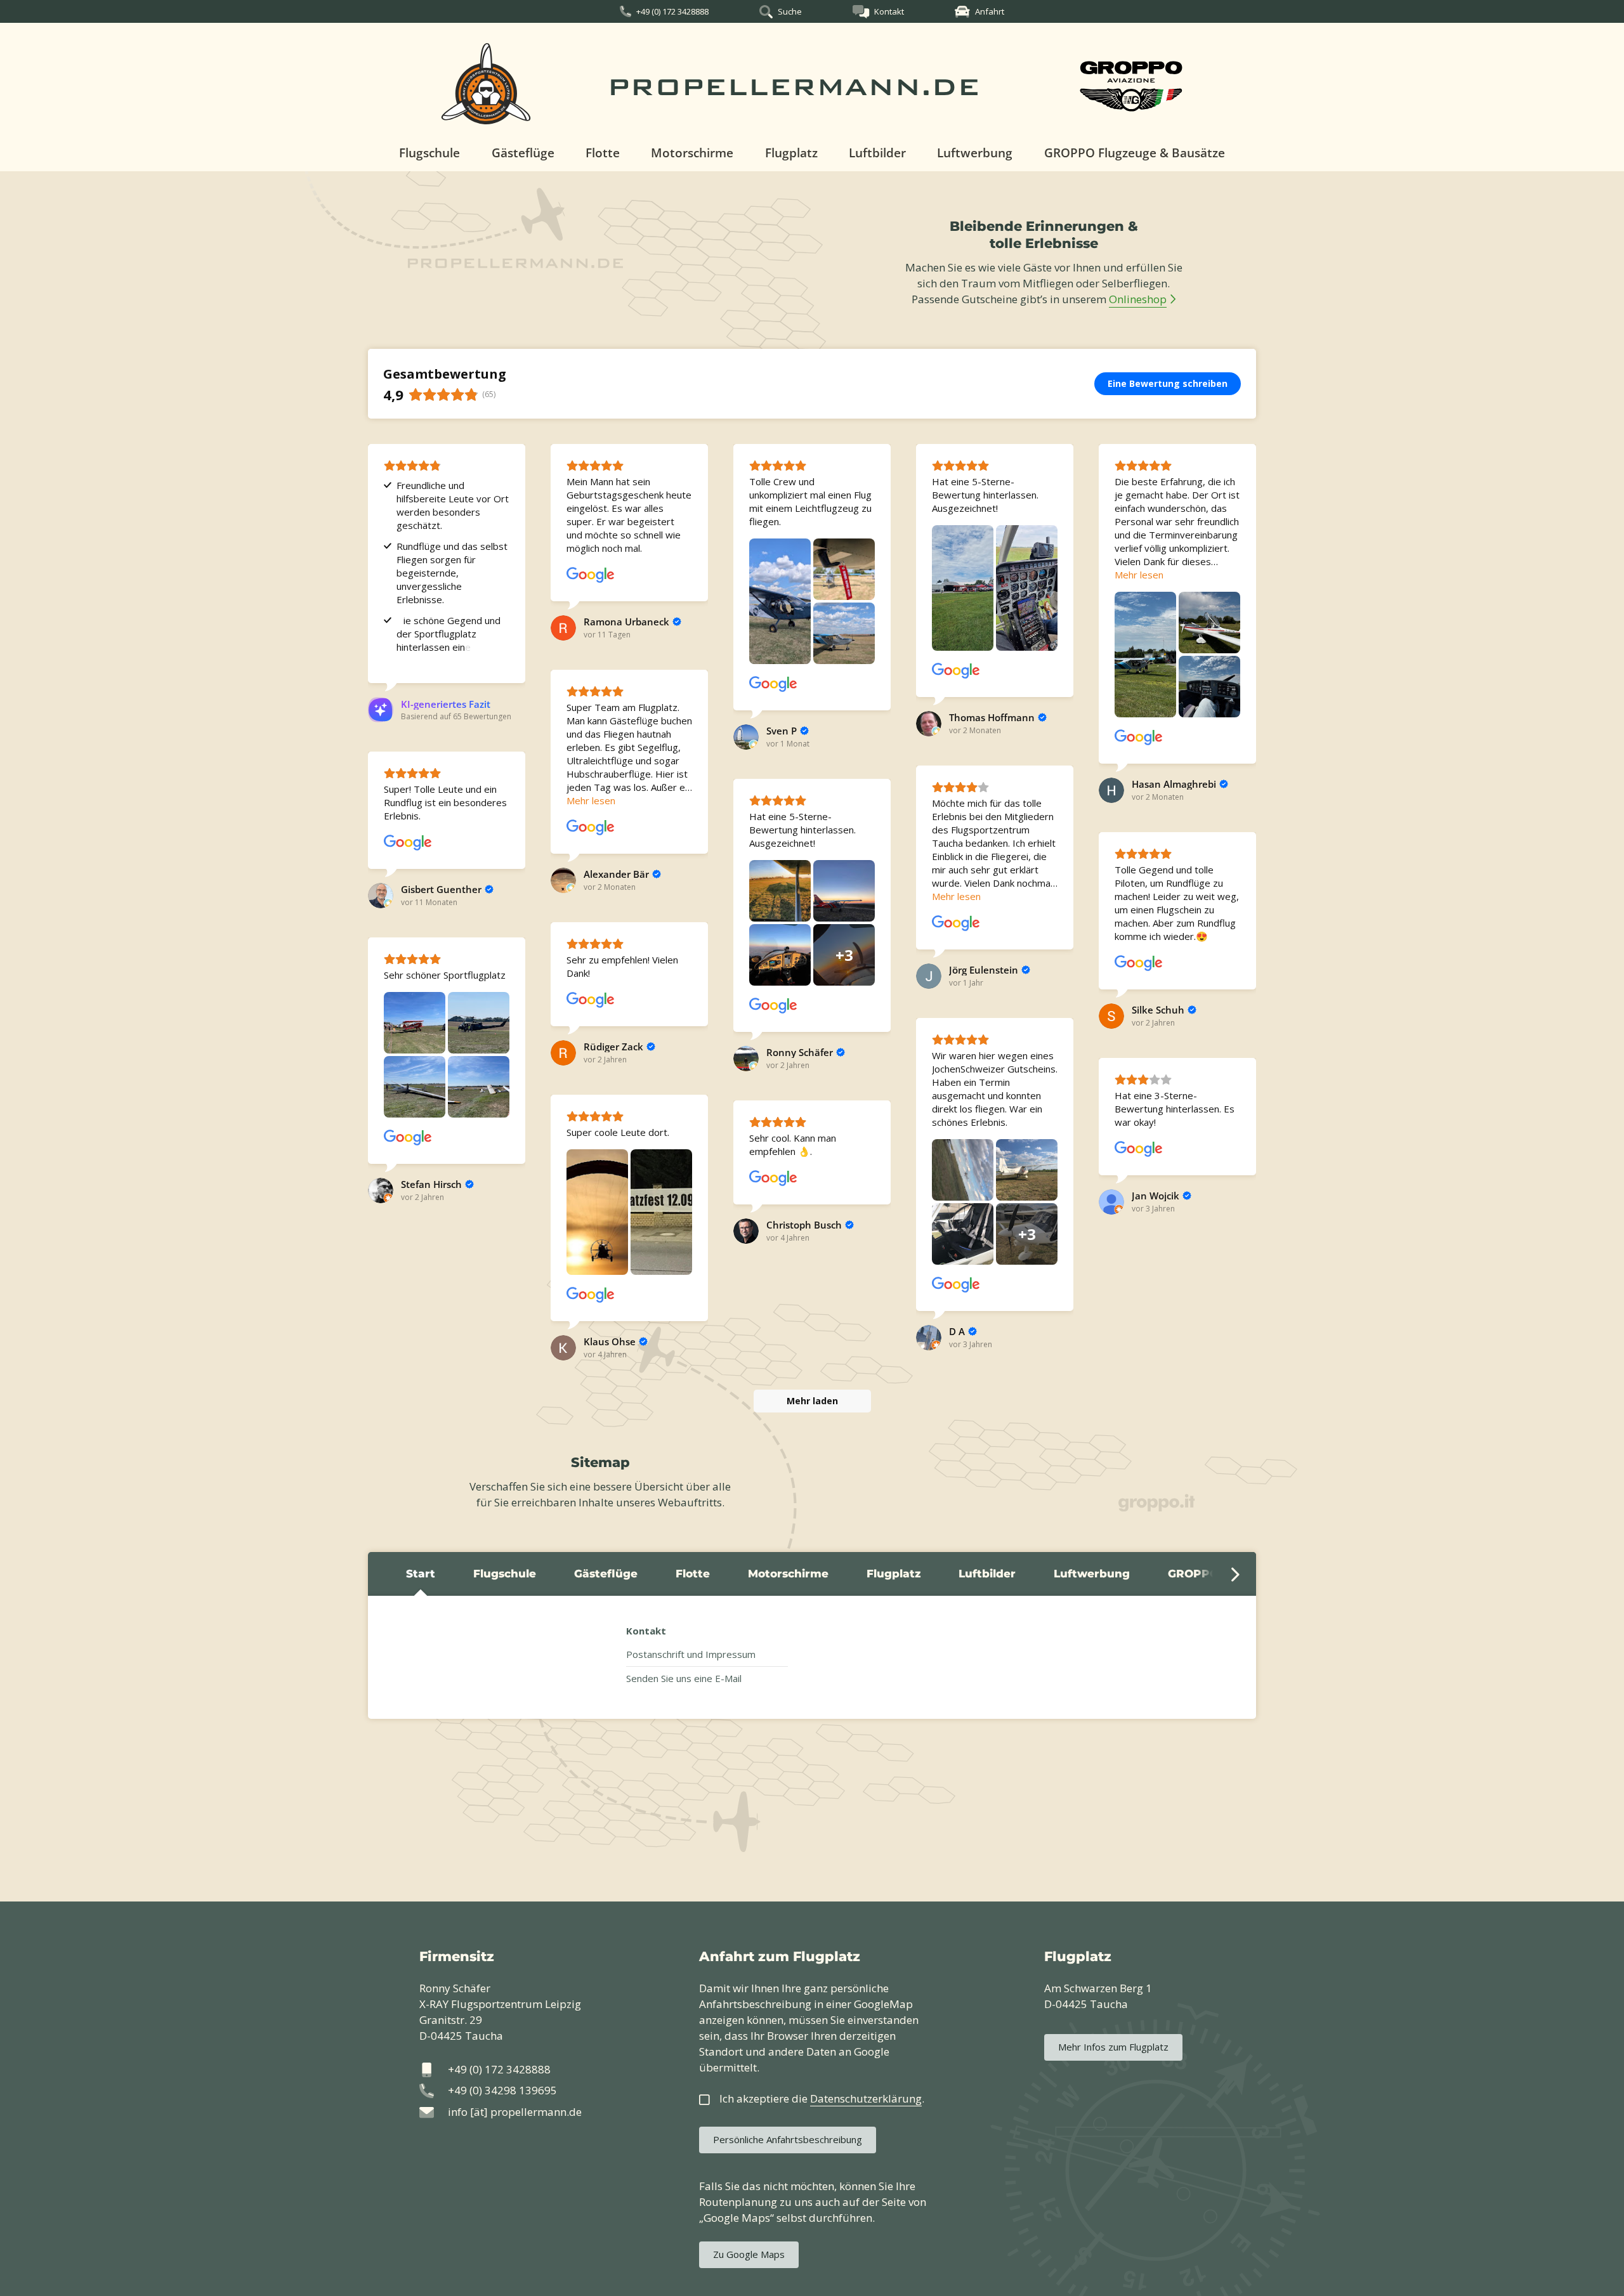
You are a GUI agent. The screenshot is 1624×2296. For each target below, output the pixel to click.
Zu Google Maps (749, 2254)
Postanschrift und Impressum (691, 1654)
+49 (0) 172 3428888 (672, 11)
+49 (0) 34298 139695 (502, 2090)
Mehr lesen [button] (1139, 575)
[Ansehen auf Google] (591, 575)
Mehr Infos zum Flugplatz (1113, 2047)
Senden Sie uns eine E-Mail (684, 1678)
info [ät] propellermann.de (515, 2112)
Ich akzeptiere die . (822, 2098)
